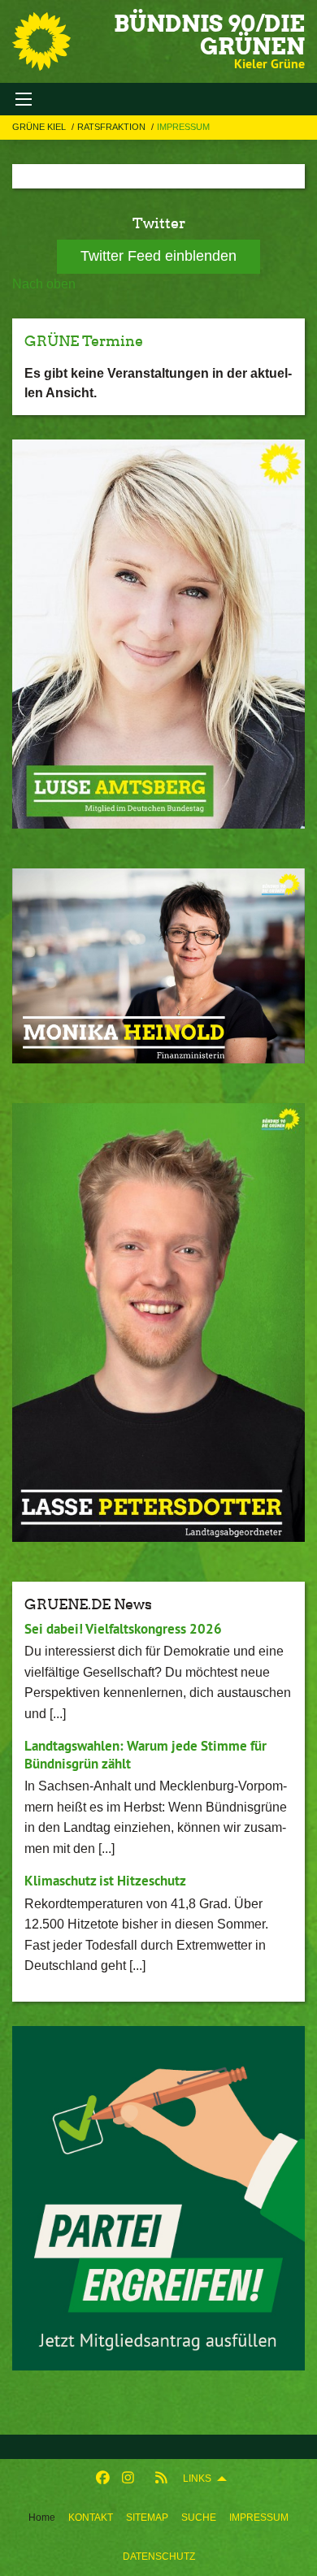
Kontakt (91, 2518)
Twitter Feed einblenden (158, 256)
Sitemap (147, 2518)
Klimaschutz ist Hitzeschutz (105, 1881)
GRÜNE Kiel (40, 127)
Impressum (259, 2518)
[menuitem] (91, 2518)
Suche (199, 2518)
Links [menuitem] (197, 2479)
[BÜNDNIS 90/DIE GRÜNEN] (41, 41)
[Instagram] (128, 2479)
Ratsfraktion (113, 127)
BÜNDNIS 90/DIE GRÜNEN (209, 35)
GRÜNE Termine (84, 341)
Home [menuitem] (42, 2518)
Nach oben (44, 284)
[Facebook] (103, 2479)
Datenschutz (159, 2557)
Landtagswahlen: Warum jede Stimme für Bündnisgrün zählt (145, 1754)
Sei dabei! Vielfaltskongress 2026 (123, 1629)
